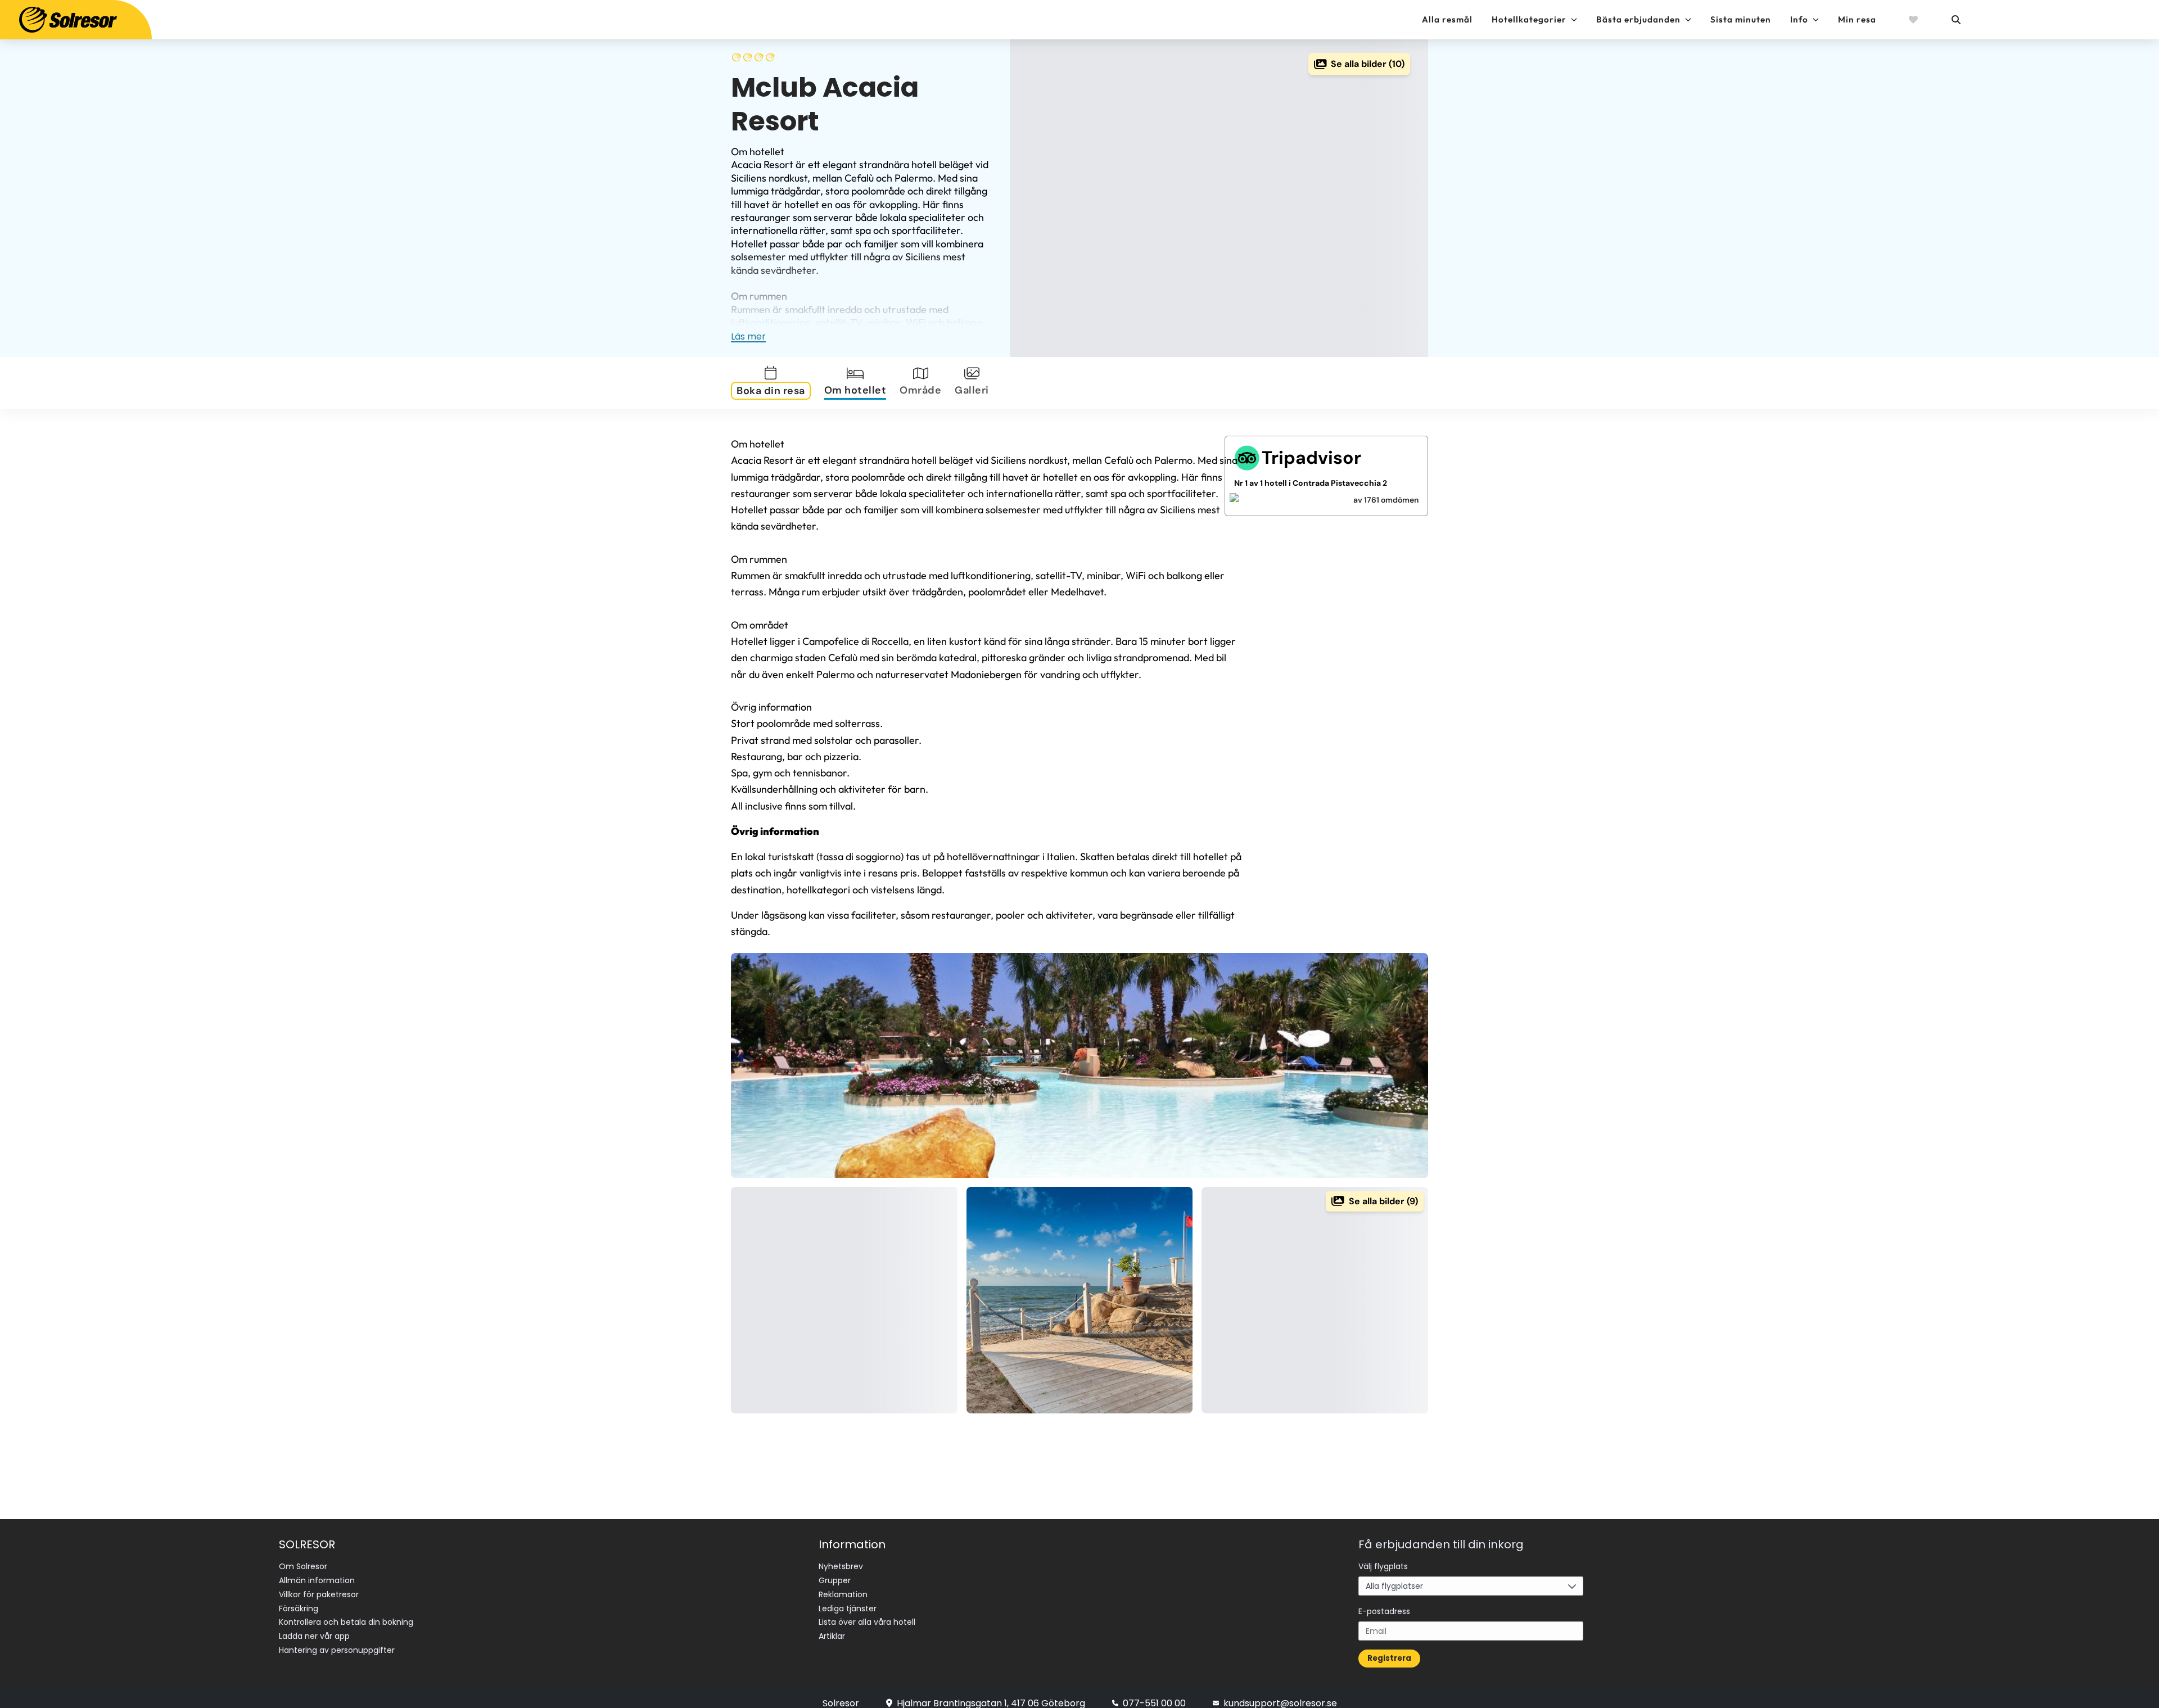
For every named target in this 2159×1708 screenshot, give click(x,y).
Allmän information (317, 1580)
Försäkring (299, 1608)
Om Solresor (303, 1566)
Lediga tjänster (848, 1608)
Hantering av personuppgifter (337, 1650)
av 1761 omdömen (1386, 500)
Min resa (1857, 19)
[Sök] (1955, 20)
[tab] (773, 383)
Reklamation (843, 1594)
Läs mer (748, 336)
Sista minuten (1741, 19)
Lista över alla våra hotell (867, 1622)
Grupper (835, 1580)
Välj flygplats (1383, 1566)
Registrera (1389, 1658)
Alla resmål (1447, 19)
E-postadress (1384, 1611)
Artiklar (832, 1636)
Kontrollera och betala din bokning (346, 1622)
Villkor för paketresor (319, 1594)
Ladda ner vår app (314, 1636)
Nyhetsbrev (841, 1566)
